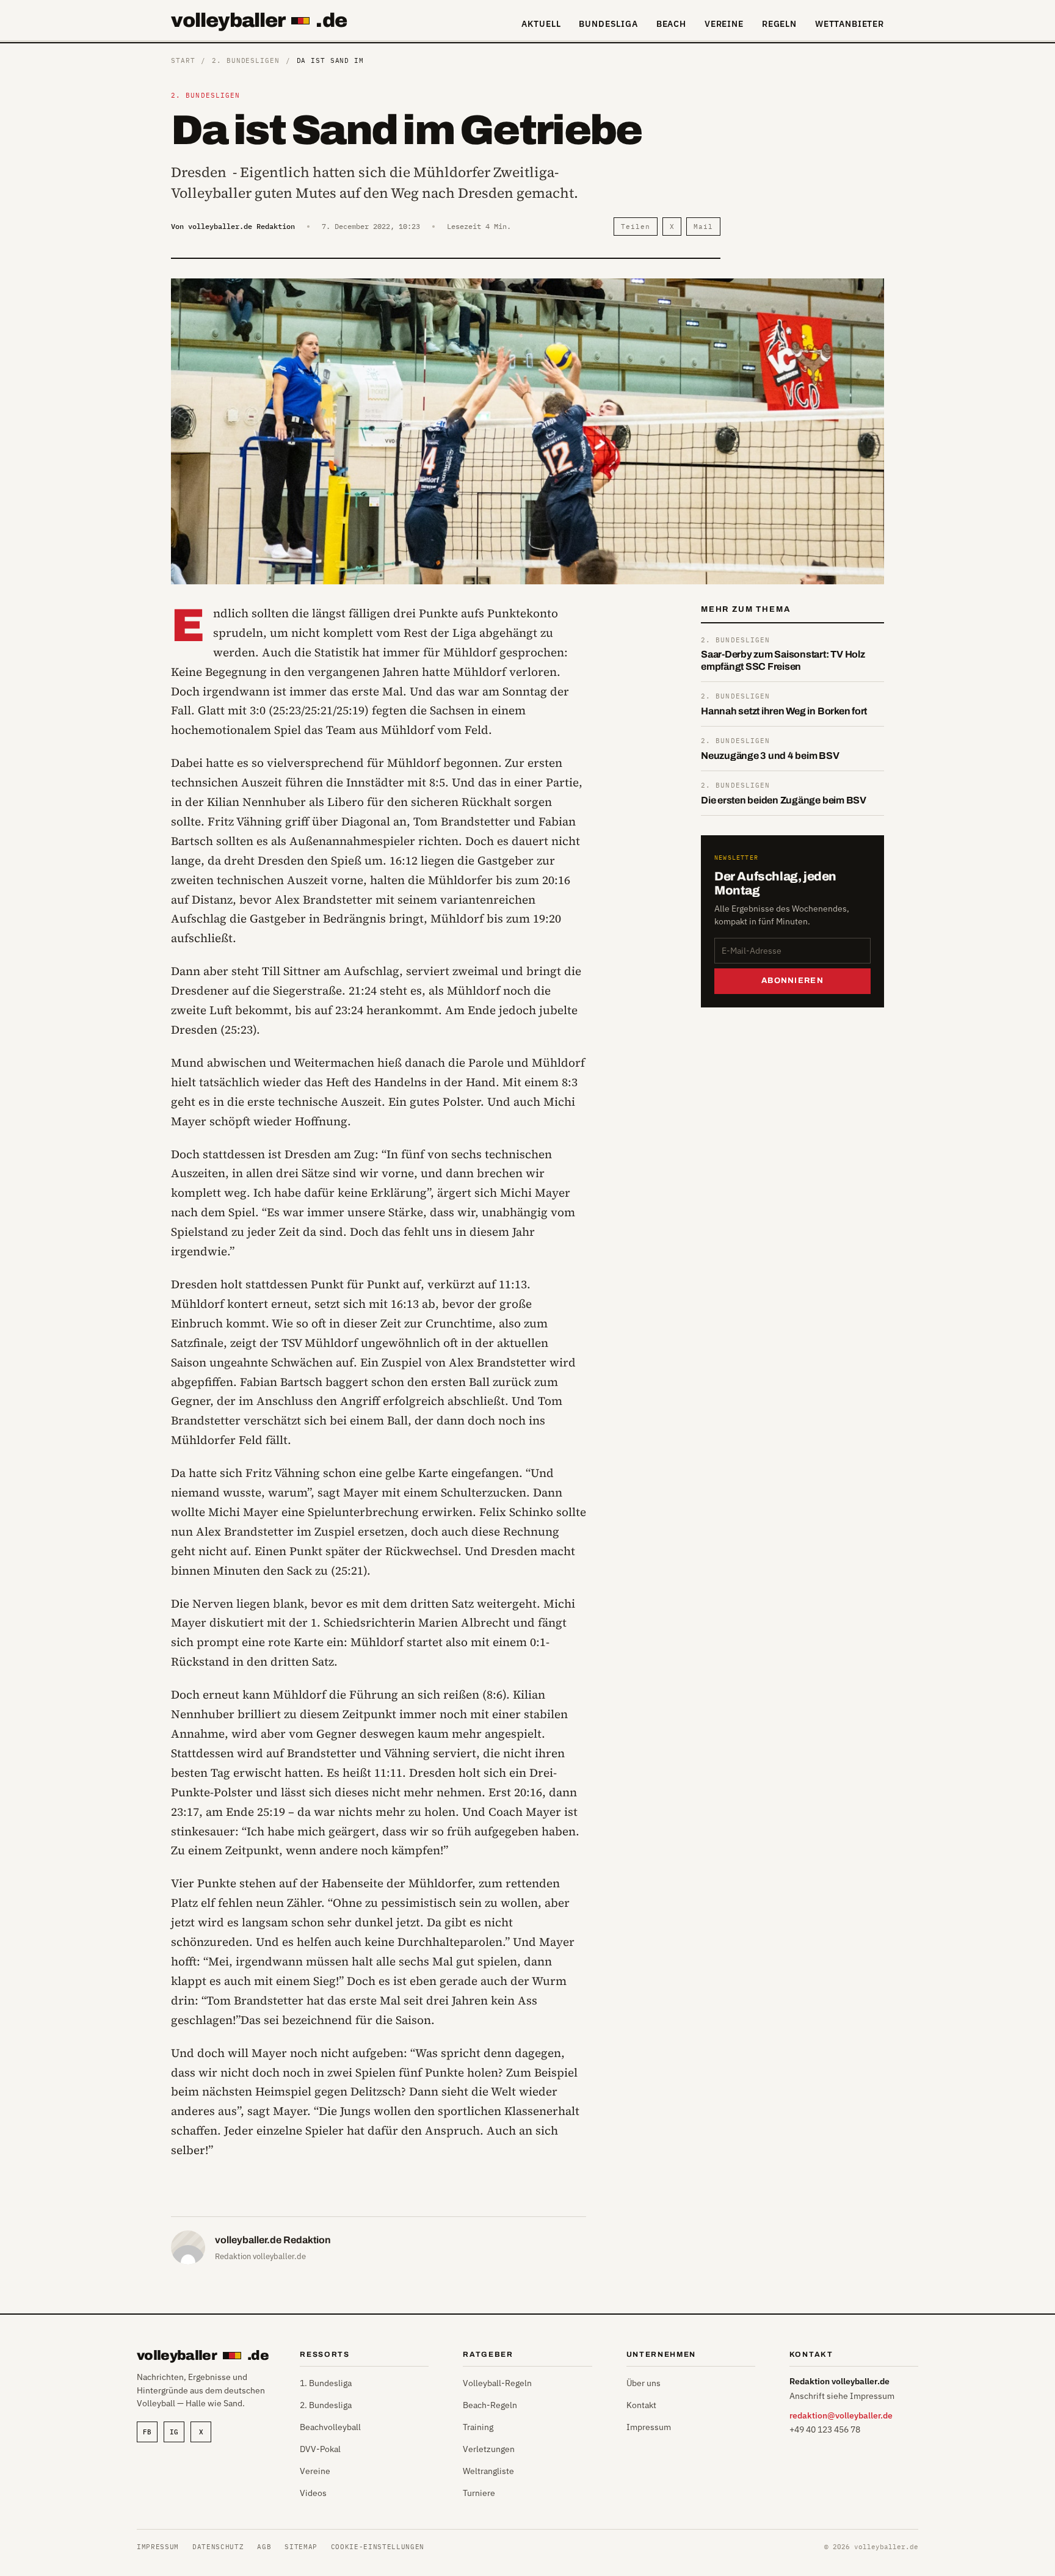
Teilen (635, 227)
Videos (313, 2493)
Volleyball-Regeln (497, 2383)
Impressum (649, 2427)
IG (174, 2432)
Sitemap (301, 2547)
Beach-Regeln (490, 2405)
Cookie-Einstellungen (378, 2547)
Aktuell (541, 24)
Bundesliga (608, 24)
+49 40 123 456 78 (825, 2429)
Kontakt (641, 2405)
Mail (703, 227)
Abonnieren (792, 981)
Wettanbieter (850, 24)
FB (147, 2432)
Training (478, 2427)
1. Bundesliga (326, 2383)
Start (183, 60)
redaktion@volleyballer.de (841, 2415)
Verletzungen (489, 2449)
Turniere (479, 2493)
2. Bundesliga (326, 2405)
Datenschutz (218, 2547)
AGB (264, 2547)
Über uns (644, 2383)
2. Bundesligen (245, 60)
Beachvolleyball (330, 2427)
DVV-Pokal (320, 2449)
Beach (671, 24)
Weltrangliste (488, 2471)
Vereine (724, 24)
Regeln (779, 24)
